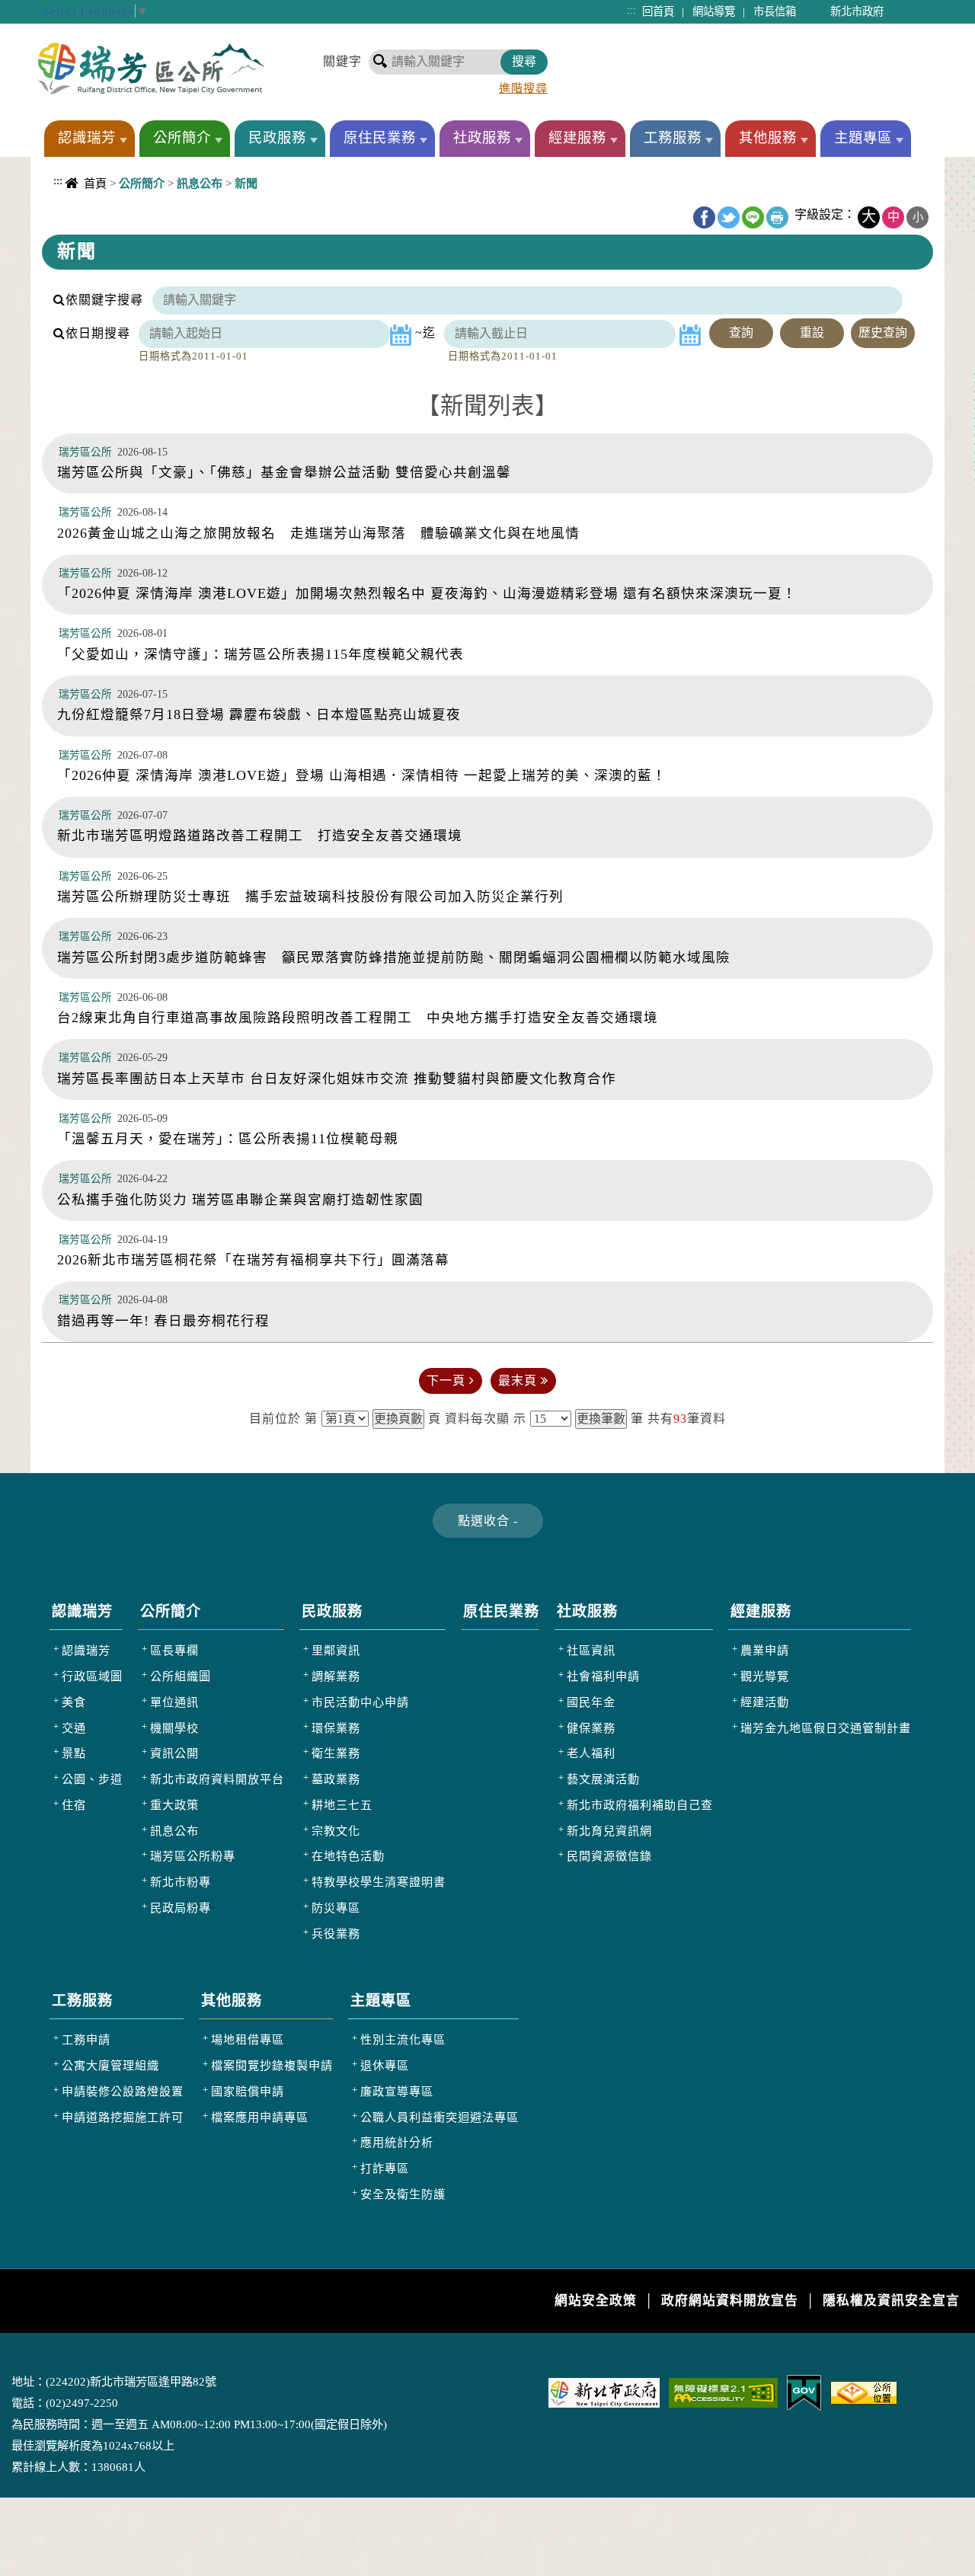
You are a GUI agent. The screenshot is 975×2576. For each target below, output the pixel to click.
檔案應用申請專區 (260, 2117)
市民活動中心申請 (360, 1702)
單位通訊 (174, 1702)
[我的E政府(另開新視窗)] (804, 2391)
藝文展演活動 (603, 1779)
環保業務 (336, 1728)
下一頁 (448, 1381)
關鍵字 (342, 61)
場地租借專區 (248, 2039)
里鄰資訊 (336, 1650)
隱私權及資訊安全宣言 (891, 2301)
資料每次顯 (477, 1419)
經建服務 (577, 138)
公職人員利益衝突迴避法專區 (440, 2117)
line (753, 217)
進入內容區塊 (39, 8)
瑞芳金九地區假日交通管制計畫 (826, 1728)
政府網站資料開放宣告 (730, 2301)
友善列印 (777, 217)
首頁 (95, 183)
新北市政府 (857, 11)
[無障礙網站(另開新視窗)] (723, 2391)
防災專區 (336, 1908)
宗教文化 (336, 1831)
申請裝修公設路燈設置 (123, 2091)
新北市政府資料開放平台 (217, 1779)
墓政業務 (336, 1779)
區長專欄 (174, 1650)
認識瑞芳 (87, 138)
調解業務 (336, 1676)
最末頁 (519, 1381)
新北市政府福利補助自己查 (640, 1805)
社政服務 (482, 138)
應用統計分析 (397, 2142)
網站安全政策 (596, 2301)
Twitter (729, 217)
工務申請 (86, 2039)
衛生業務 (336, 1753)
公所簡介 (182, 138)
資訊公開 (174, 1753)
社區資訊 (591, 1650)
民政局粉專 (181, 1908)
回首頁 (658, 11)
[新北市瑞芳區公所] (151, 68)
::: (631, 10)
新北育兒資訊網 (609, 1831)
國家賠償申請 (248, 2091)
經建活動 (765, 1702)
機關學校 (174, 1728)
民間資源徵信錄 (609, 1856)
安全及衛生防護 (403, 2194)
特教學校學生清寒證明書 (379, 1882)
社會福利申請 (603, 1676)
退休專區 (385, 2065)
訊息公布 (174, 1831)
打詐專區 (385, 2168)
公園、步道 (92, 1779)
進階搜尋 (523, 88)
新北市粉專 (181, 1882)
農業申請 (765, 1650)
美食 (74, 1702)
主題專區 (863, 138)
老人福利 (591, 1753)
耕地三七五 (342, 1805)
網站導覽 (714, 11)
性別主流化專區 (403, 2039)
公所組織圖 (181, 1676)
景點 (74, 1753)
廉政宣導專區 (397, 2091)
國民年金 (591, 1702)
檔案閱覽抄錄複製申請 (272, 2065)
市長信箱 (775, 11)
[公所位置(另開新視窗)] (864, 2391)
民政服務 (277, 138)
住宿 (74, 1805)
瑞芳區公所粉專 (193, 1856)
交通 (74, 1728)
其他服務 (768, 138)
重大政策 (174, 1805)
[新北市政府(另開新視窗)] (604, 2391)
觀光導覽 (765, 1676)
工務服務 (673, 138)
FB (704, 217)
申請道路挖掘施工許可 (123, 2117)
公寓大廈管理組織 (110, 2065)
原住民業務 (380, 138)
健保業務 (591, 1728)
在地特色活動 (348, 1856)
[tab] (488, 1521)
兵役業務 (336, 1934)
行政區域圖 (92, 1676)
